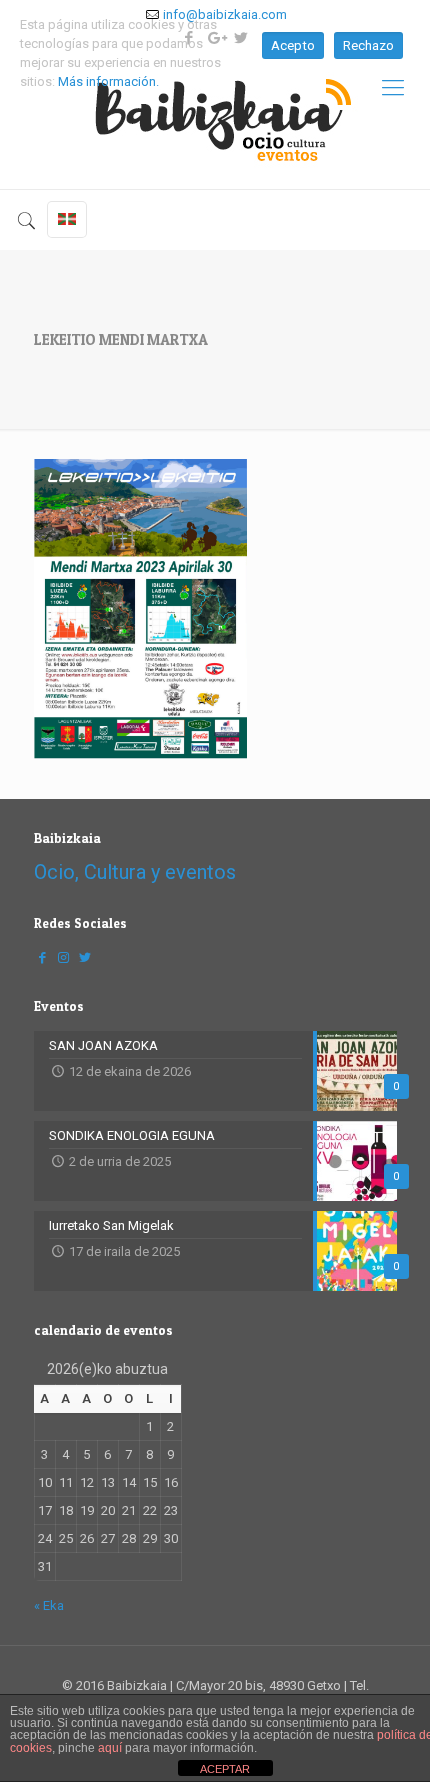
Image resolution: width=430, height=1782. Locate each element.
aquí (110, 1748)
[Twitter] (85, 957)
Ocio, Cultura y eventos (135, 872)
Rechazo (368, 45)
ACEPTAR (225, 1769)
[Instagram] (64, 957)
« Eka (49, 1605)
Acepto (293, 45)
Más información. (108, 81)
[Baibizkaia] (215, 113)
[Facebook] (43, 957)
